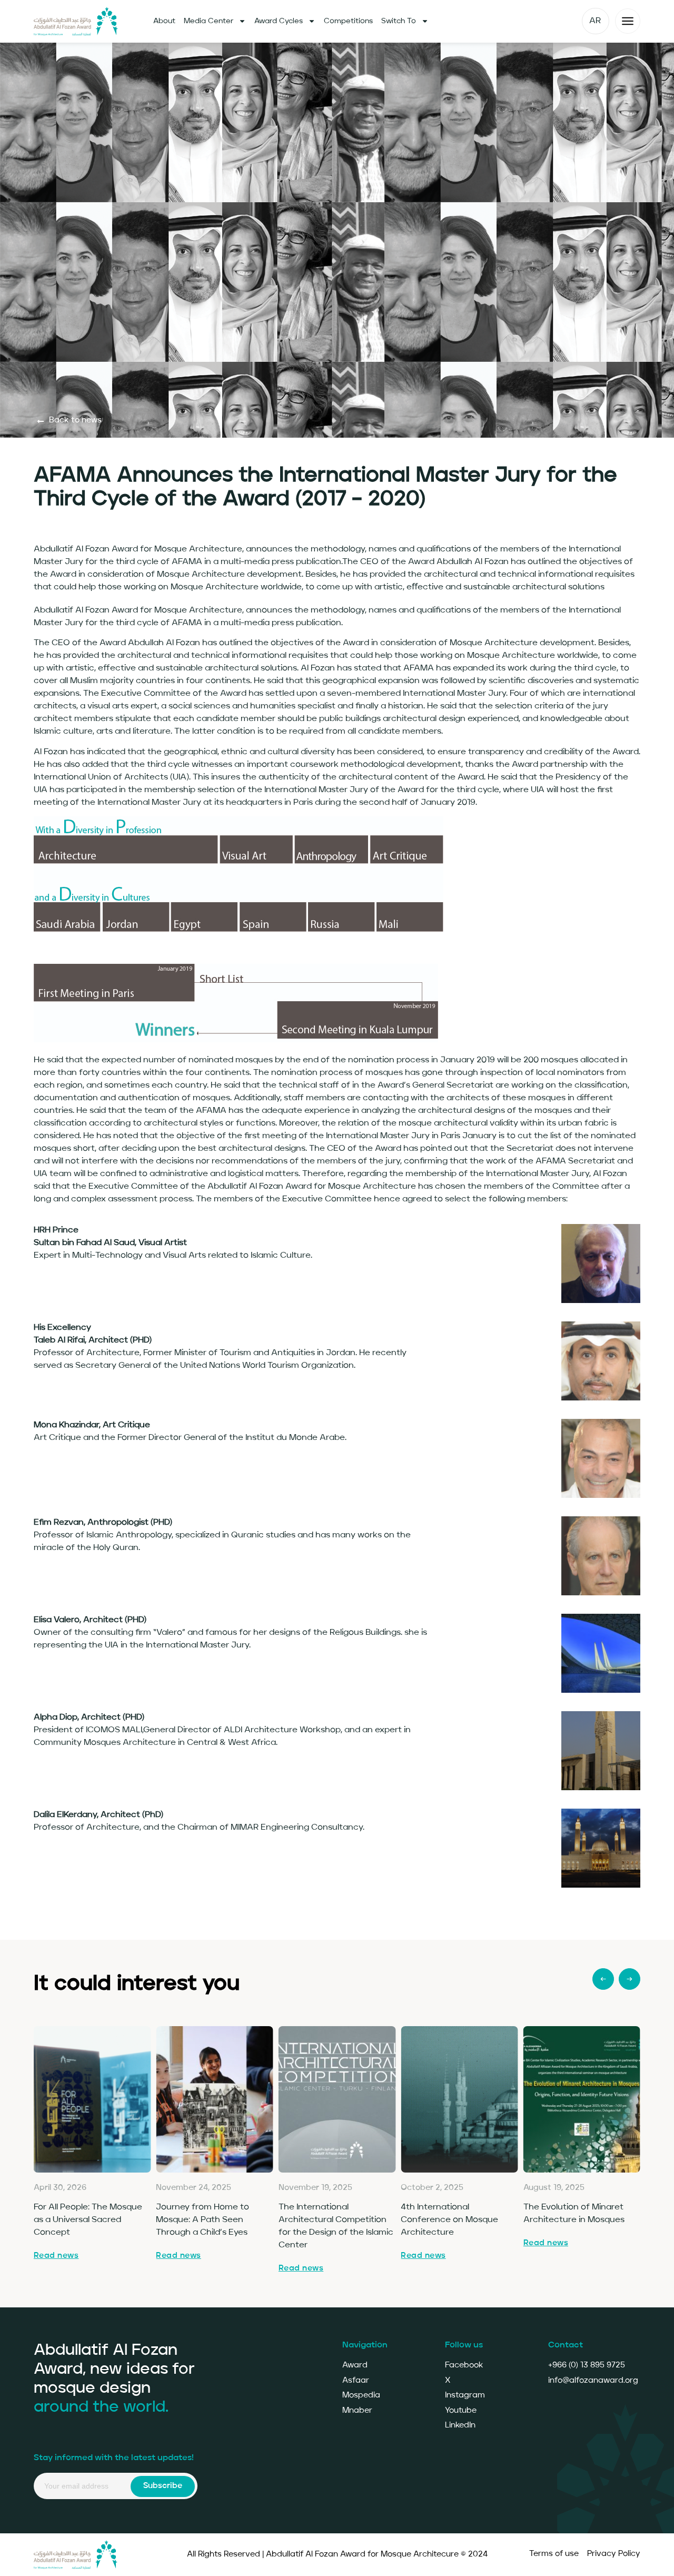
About (164, 21)
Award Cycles (279, 21)
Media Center (209, 21)
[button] (603, 1979)
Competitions (348, 21)
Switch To (399, 21)
